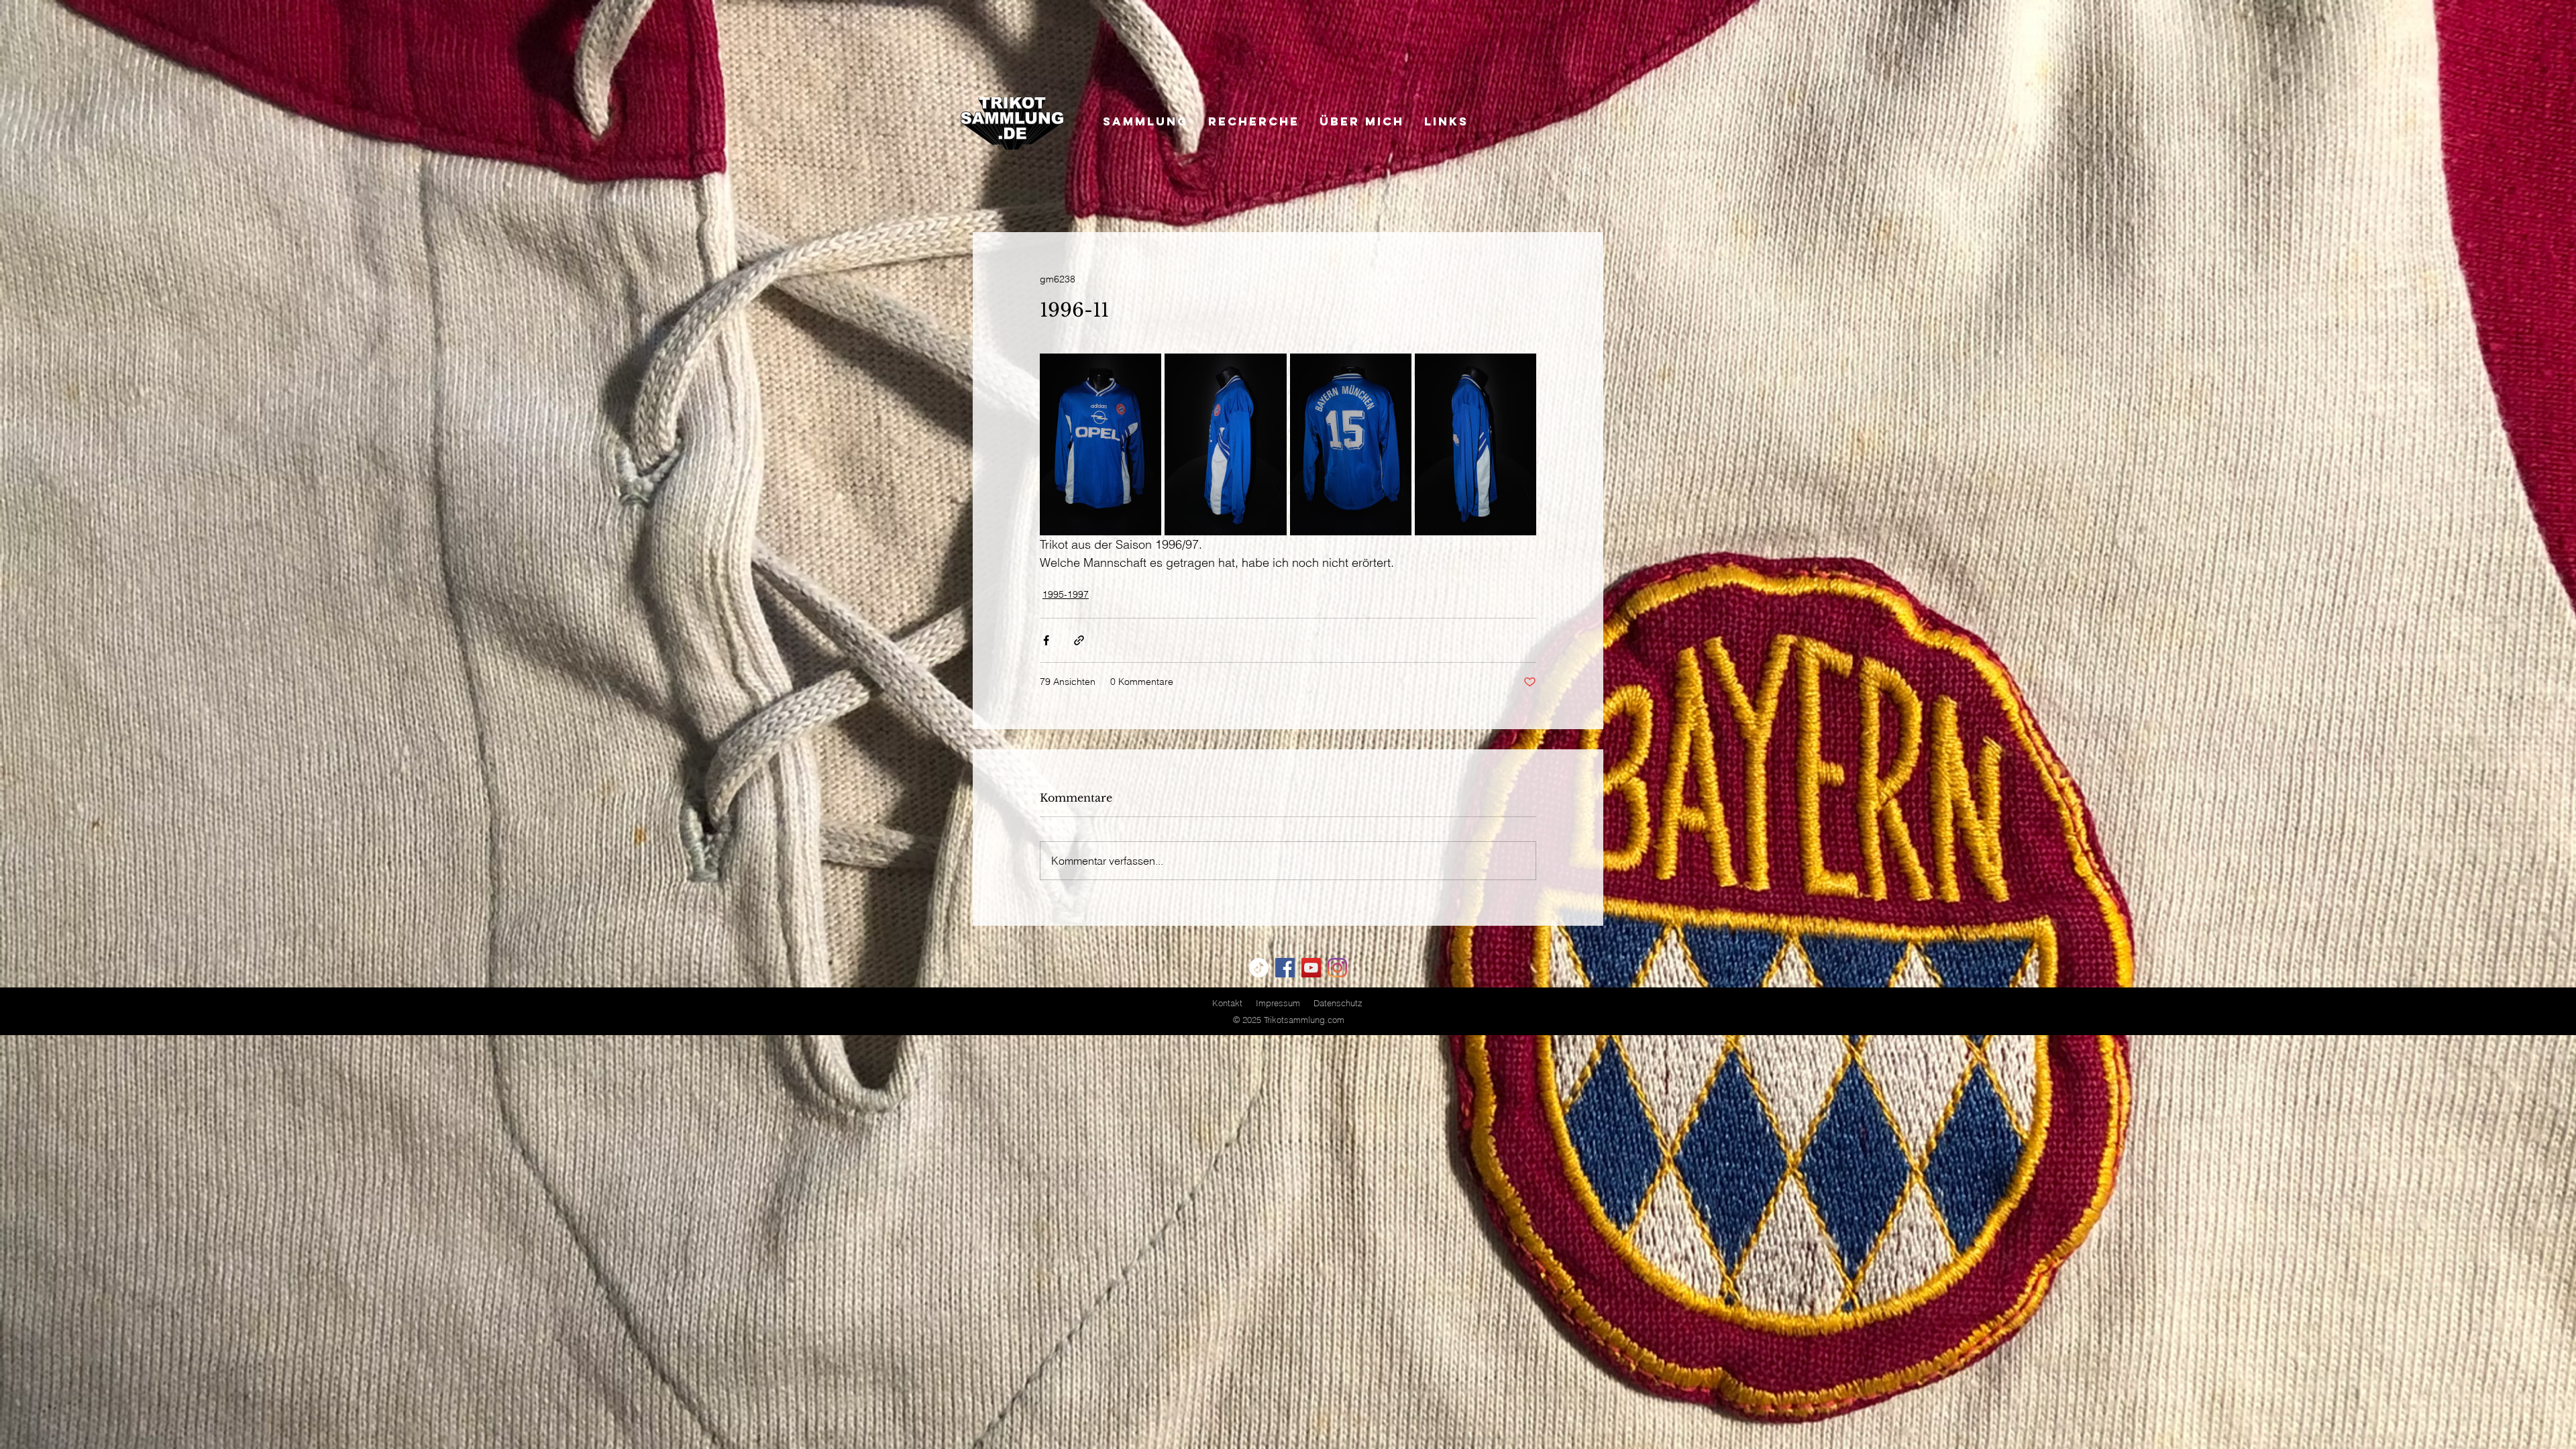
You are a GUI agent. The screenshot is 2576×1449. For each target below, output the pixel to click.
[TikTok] (1259, 968)
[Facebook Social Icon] (1285, 968)
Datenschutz (1338, 1003)
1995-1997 (1066, 594)
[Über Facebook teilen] (1046, 640)
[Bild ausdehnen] (1101, 444)
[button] (1586, 170)
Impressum (1278, 1003)
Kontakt (1227, 1003)
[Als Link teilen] (1079, 640)
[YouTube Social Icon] (1311, 968)
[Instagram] (1337, 968)
